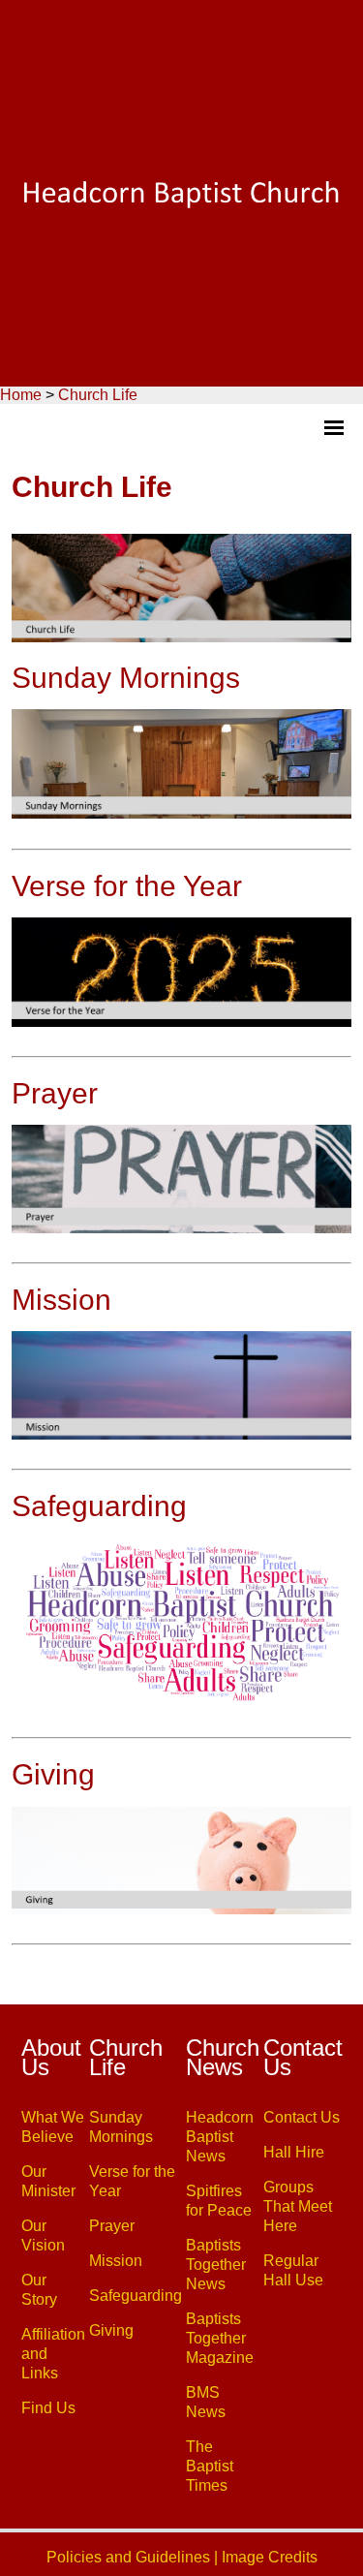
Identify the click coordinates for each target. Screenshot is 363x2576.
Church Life (98, 395)
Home (21, 395)
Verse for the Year (127, 886)
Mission (61, 1300)
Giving (53, 1774)
